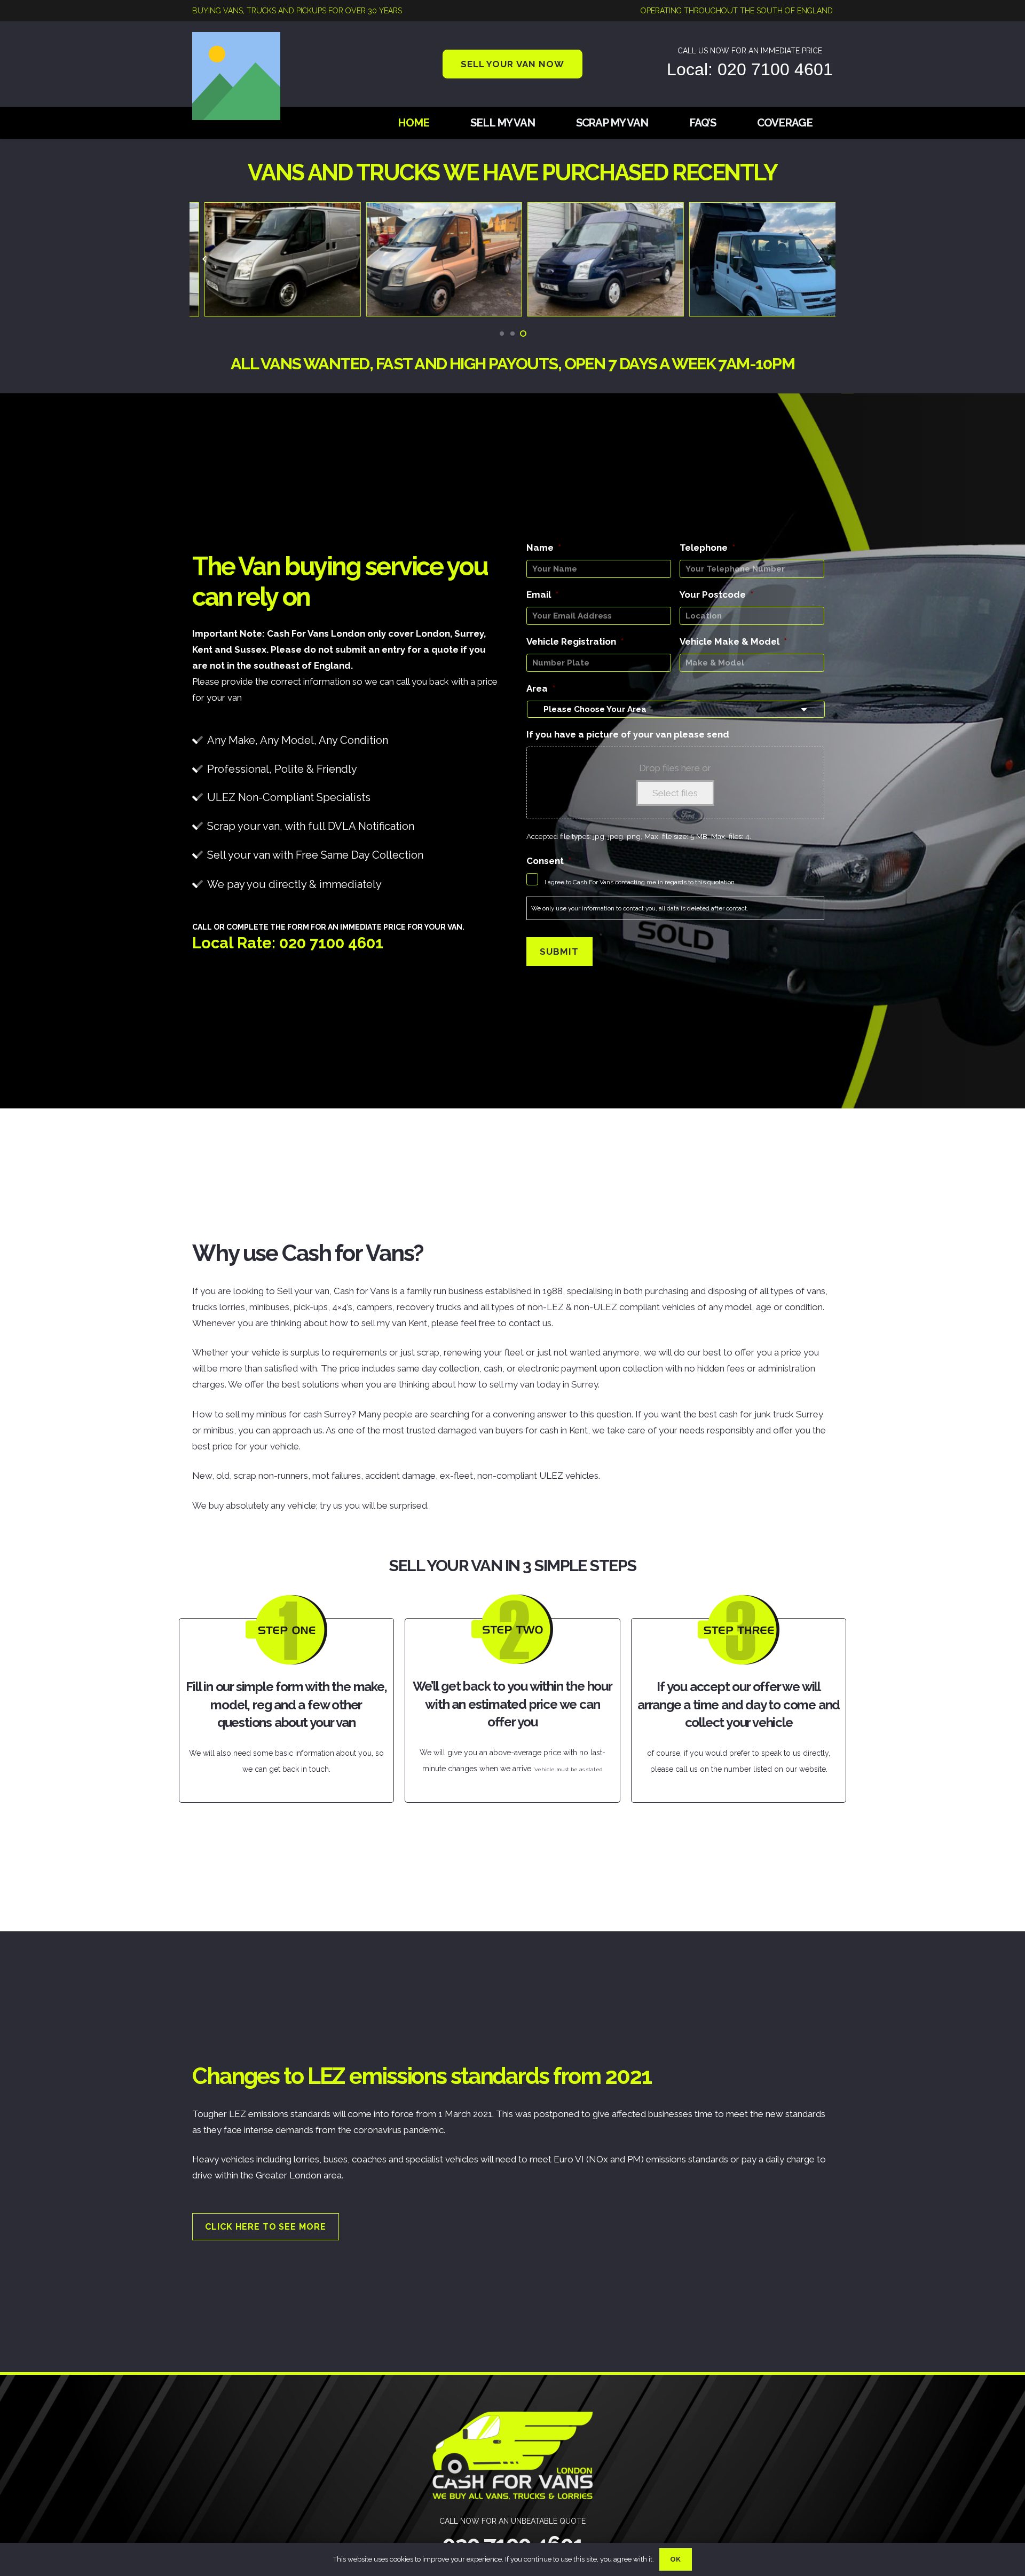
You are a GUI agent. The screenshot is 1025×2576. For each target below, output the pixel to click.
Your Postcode (716, 595)
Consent (549, 861)
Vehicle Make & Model (733, 641)
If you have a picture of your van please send (628, 734)
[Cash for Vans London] (270, 211)
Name (544, 548)
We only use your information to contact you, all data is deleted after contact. (640, 908)
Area (541, 688)
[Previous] (206, 259)
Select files (675, 793)
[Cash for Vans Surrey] (432, 211)
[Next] (820, 259)
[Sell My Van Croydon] (755, 211)
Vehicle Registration (575, 641)
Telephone (707, 548)
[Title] (236, 76)
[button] (502, 334)
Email (542, 595)
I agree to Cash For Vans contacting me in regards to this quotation (640, 882)
